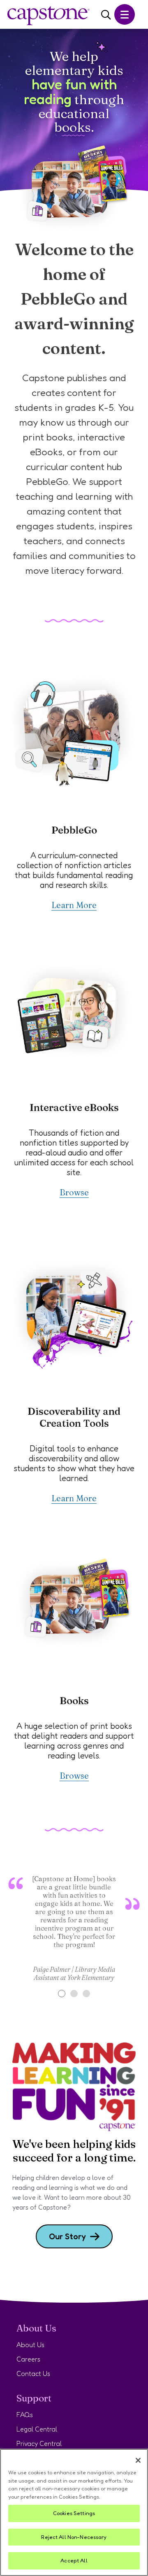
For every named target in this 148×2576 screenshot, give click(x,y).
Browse (74, 1192)
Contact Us (33, 2373)
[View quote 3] (86, 1994)
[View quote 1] (62, 1994)
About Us (30, 2345)
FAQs (25, 2415)
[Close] (138, 2460)
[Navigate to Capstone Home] (49, 16)
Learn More (74, 905)
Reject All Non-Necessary (74, 2537)
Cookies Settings (74, 2513)
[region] (74, 2512)
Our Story (67, 2236)
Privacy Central (39, 2443)
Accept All (74, 2560)
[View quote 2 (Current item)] (74, 1994)
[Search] (106, 15)
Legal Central (37, 2429)
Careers (28, 2359)
